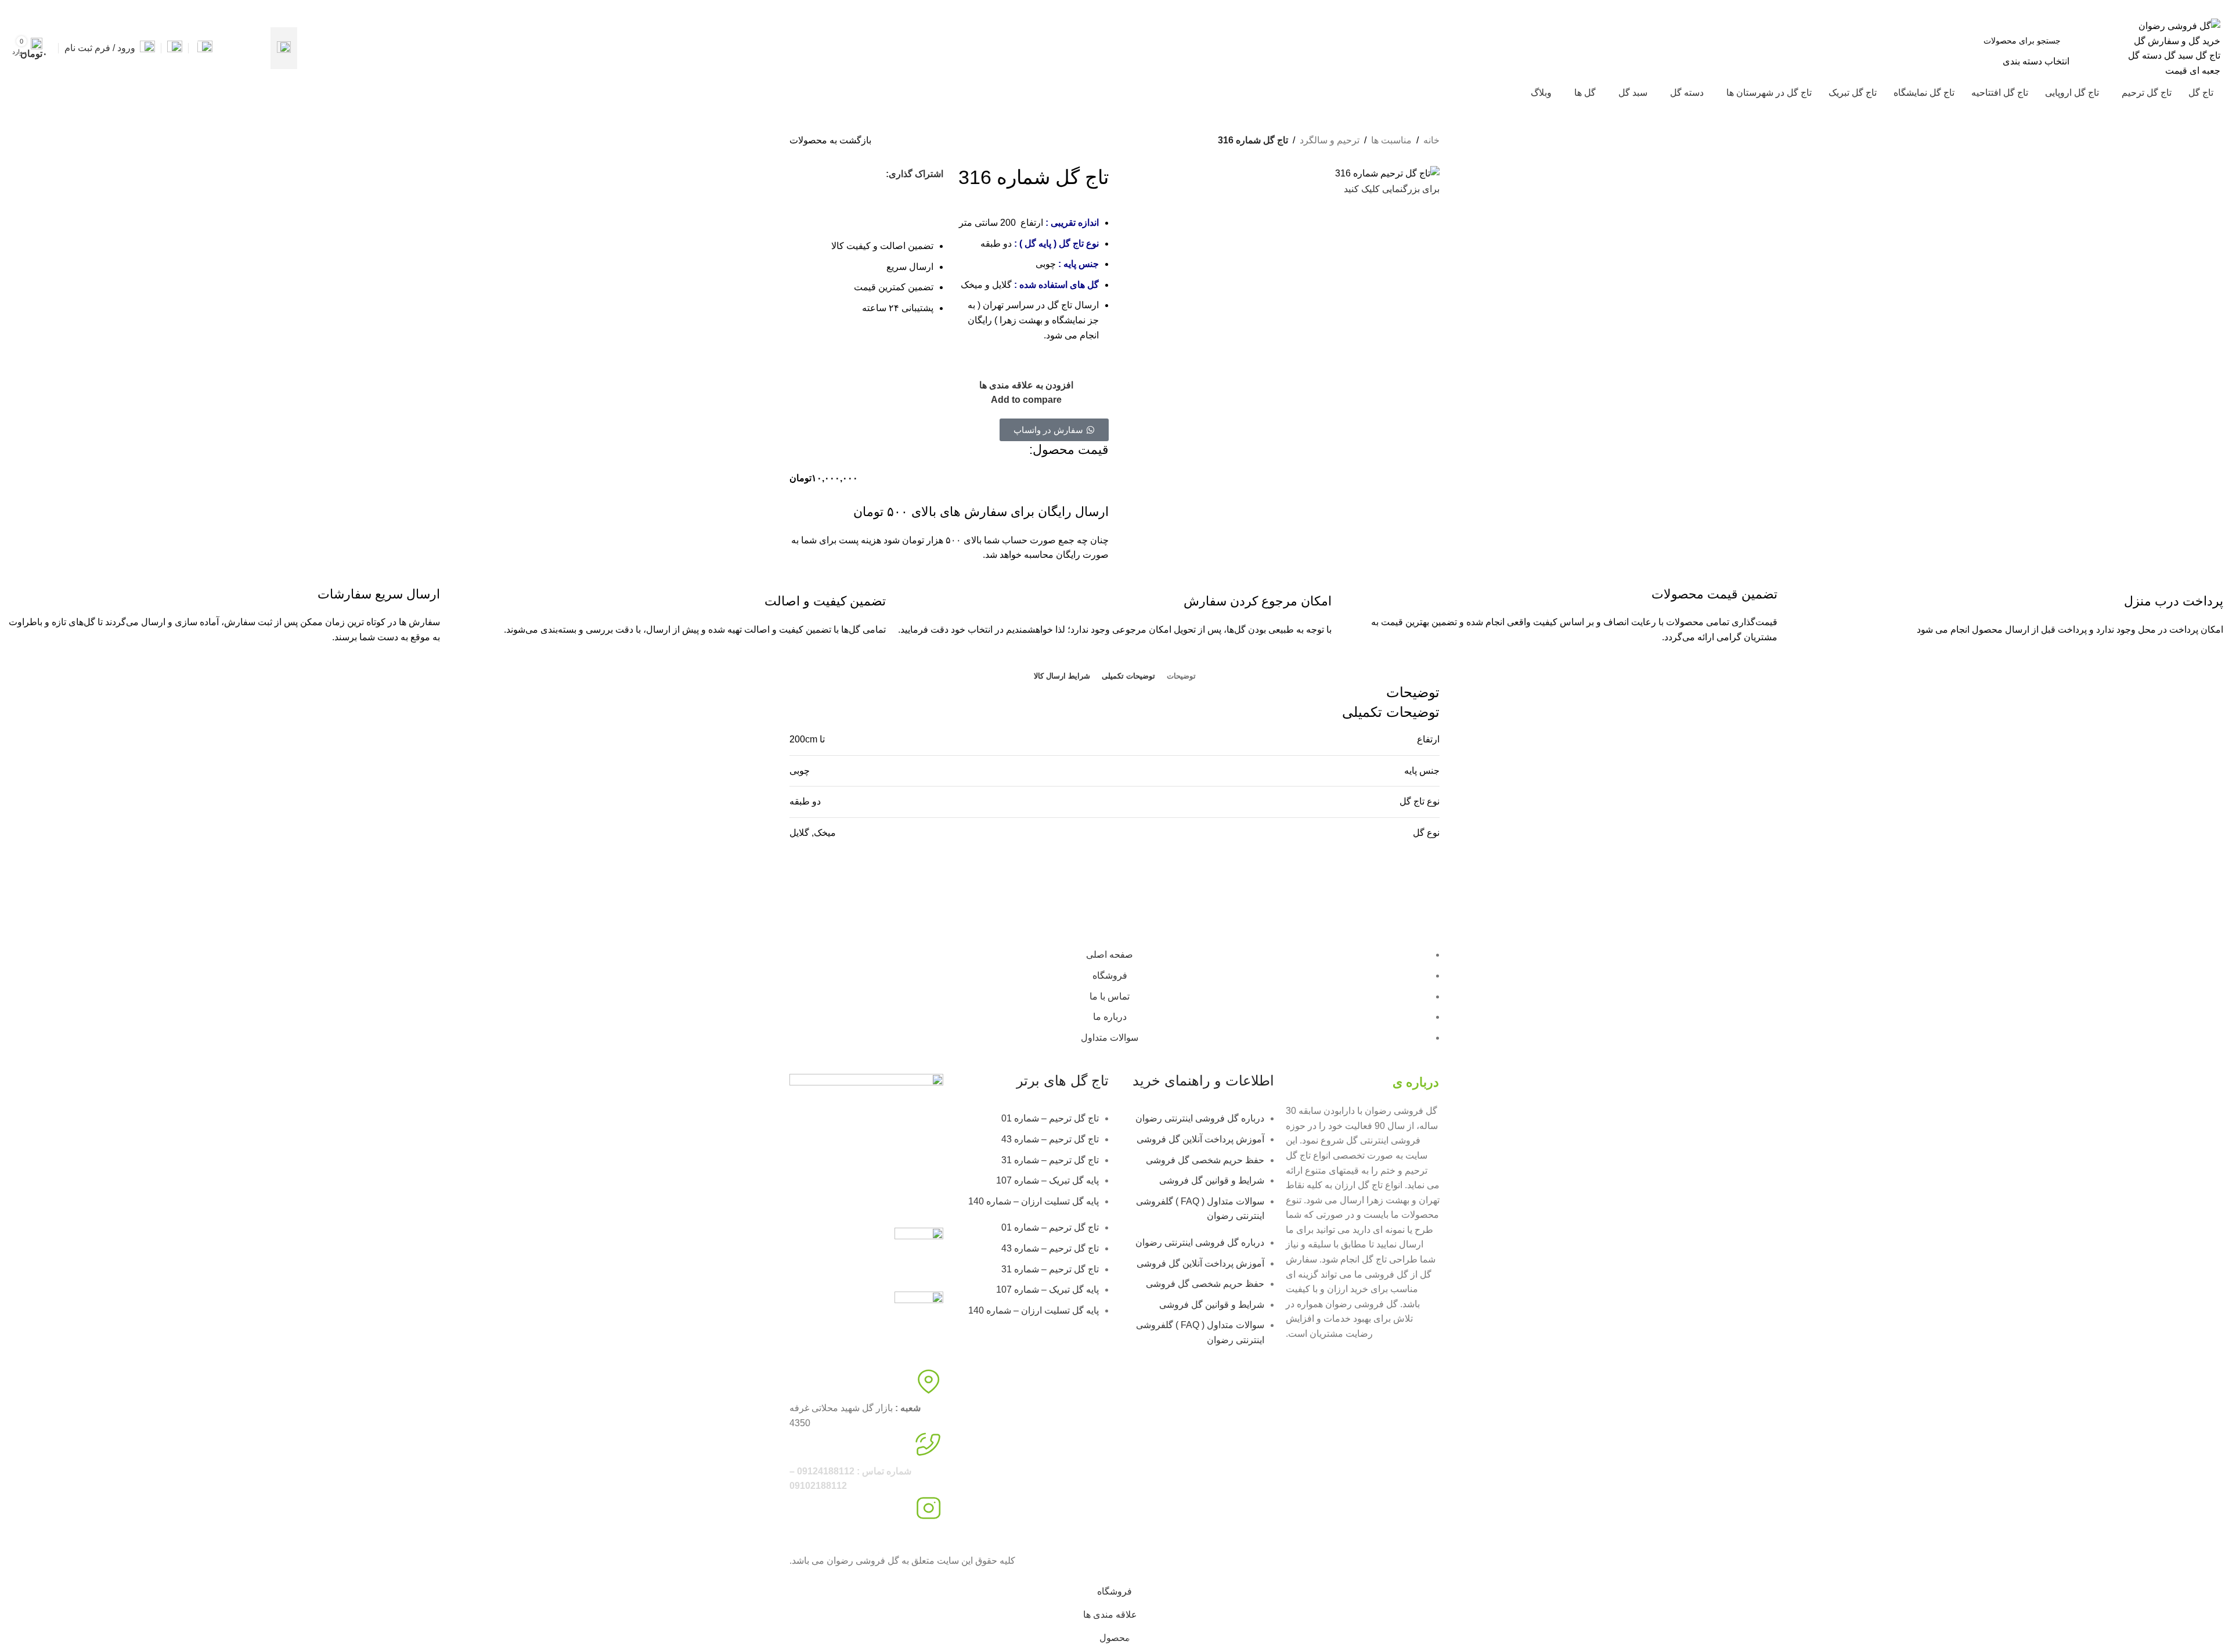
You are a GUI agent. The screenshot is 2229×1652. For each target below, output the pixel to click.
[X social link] (55, 8)
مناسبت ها (1391, 140)
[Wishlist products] (175, 48)
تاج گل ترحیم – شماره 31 (1050, 1160)
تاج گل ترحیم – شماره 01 (1050, 1118)
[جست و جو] (284, 48)
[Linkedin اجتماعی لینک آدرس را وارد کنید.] (15, 8)
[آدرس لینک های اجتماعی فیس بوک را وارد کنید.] (69, 8)
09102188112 (2034, 8)
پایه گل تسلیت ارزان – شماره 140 (1034, 1201)
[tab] (1181, 676)
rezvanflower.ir (819, 1534)
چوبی (800, 771)
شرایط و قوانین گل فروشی (1212, 1180)
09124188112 (2091, 8)
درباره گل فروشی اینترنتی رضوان (1200, 1118)
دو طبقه (805, 801)
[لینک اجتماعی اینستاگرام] (42, 8)
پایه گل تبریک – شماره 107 (1047, 1180)
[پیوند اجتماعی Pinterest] (29, 8)
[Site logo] (2174, 47)
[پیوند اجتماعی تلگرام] (867, 195)
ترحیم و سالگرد (1330, 140)
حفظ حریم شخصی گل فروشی (1205, 1160)
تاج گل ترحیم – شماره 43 (1050, 1139)
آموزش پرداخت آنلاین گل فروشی (1200, 1139)
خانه (1431, 140)
